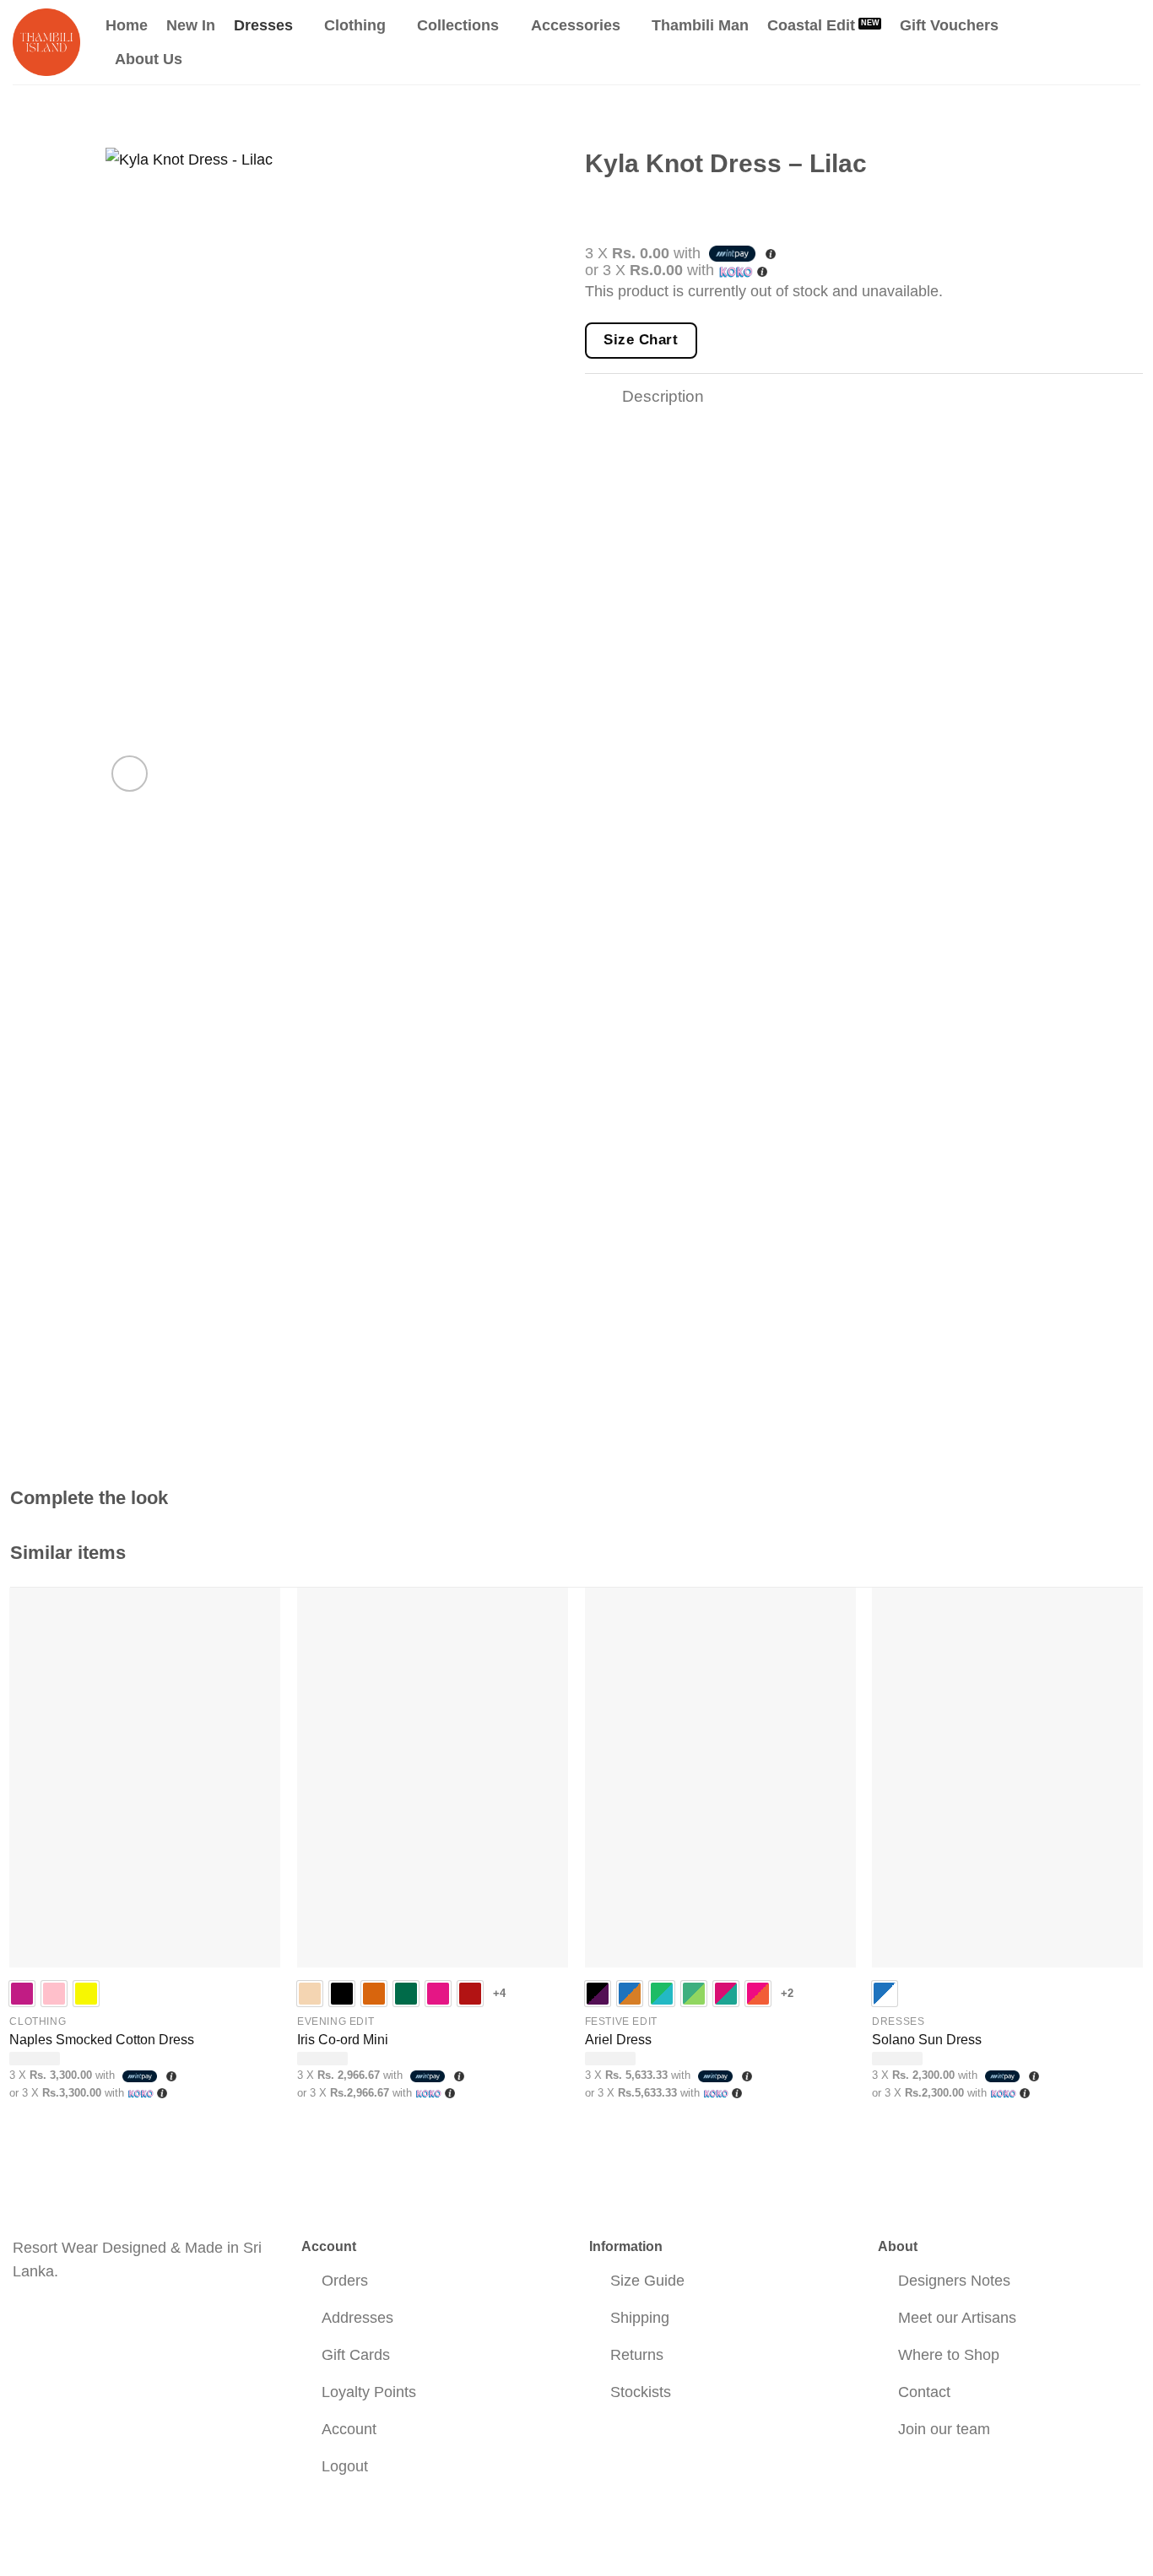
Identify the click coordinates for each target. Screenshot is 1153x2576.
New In (191, 25)
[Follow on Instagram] (57, 2318)
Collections (458, 25)
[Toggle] (603, 398)
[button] (1063, 42)
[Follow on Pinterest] (86, 2318)
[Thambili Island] (46, 42)
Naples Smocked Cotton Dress (102, 2040)
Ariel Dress (618, 2040)
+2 (788, 1993)
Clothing (355, 25)
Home (127, 25)
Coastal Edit (811, 25)
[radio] (22, 1994)
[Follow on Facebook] (27, 2318)
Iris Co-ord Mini (343, 2040)
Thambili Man (700, 25)
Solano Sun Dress (927, 2040)
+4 (500, 1993)
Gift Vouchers (949, 25)
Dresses (263, 25)
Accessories (576, 25)
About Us (149, 59)
